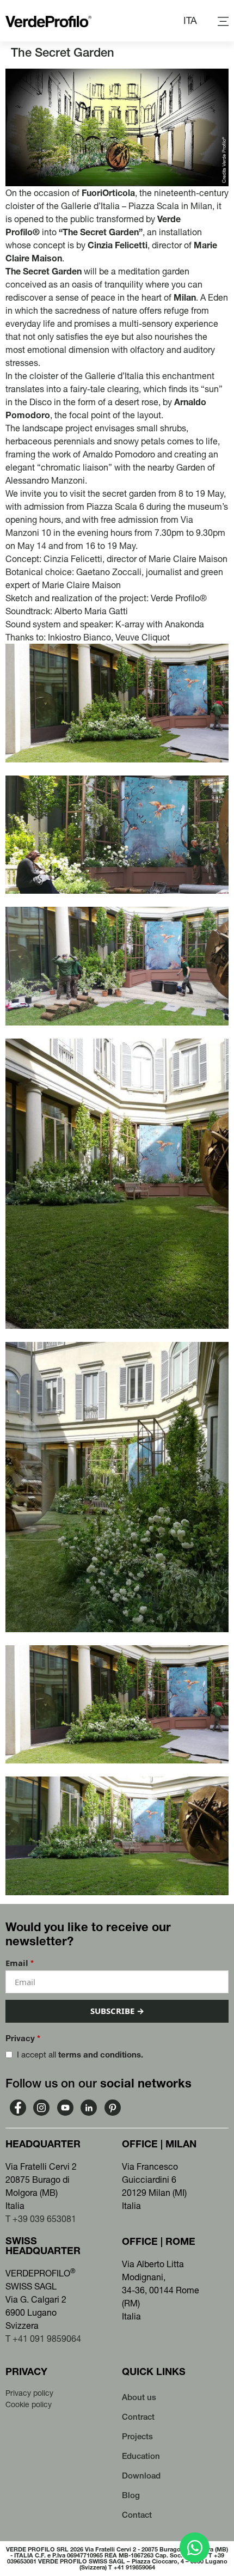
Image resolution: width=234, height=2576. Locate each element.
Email (20, 1963)
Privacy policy (29, 2393)
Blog (131, 2495)
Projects (137, 2436)
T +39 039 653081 (41, 2219)
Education (141, 2456)
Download (141, 2476)
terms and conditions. (101, 2055)
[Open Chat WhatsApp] (195, 2547)
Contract (138, 2417)
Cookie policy (29, 2404)
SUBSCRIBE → (117, 2011)
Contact (137, 2515)
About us (139, 2397)
